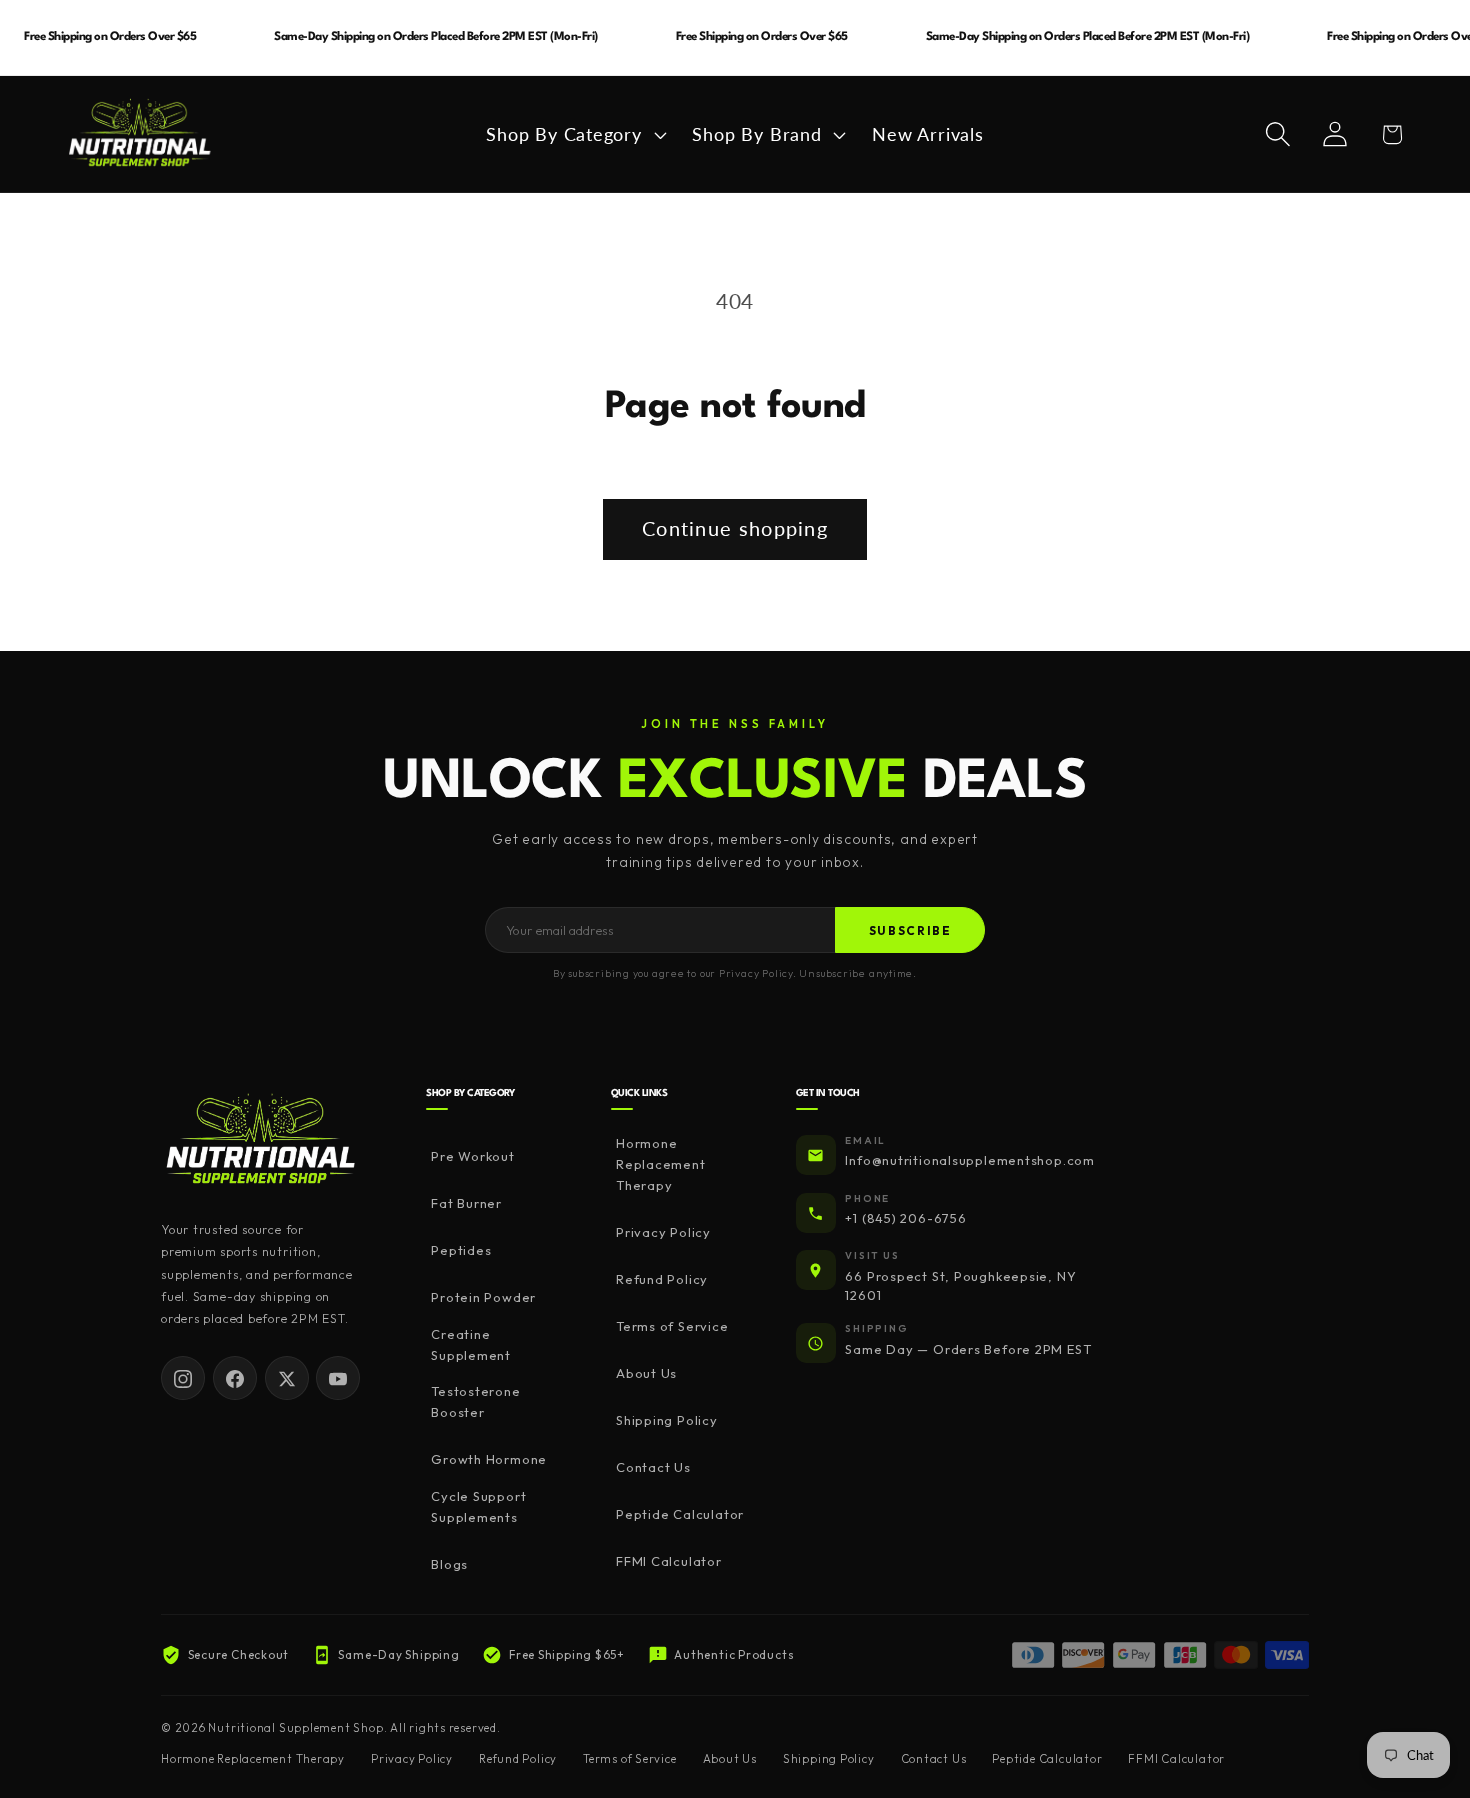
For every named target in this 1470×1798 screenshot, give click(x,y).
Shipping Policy (667, 1421)
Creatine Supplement (471, 1344)
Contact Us (653, 1468)
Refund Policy (662, 1280)
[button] (574, 134)
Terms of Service (672, 1327)
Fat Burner (466, 1204)
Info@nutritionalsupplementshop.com (970, 1161)
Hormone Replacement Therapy (661, 1165)
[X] (287, 1379)
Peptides (461, 1251)
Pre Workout (473, 1157)
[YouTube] (338, 1379)
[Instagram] (183, 1379)
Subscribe (910, 930)
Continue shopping (735, 528)
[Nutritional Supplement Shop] (261, 1140)
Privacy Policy (663, 1233)
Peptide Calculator (680, 1515)
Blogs (449, 1564)
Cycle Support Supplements (478, 1506)
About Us (646, 1374)
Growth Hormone (489, 1460)
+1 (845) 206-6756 (905, 1219)
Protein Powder (483, 1298)
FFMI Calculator (669, 1562)
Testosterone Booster (475, 1402)
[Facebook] (235, 1379)
